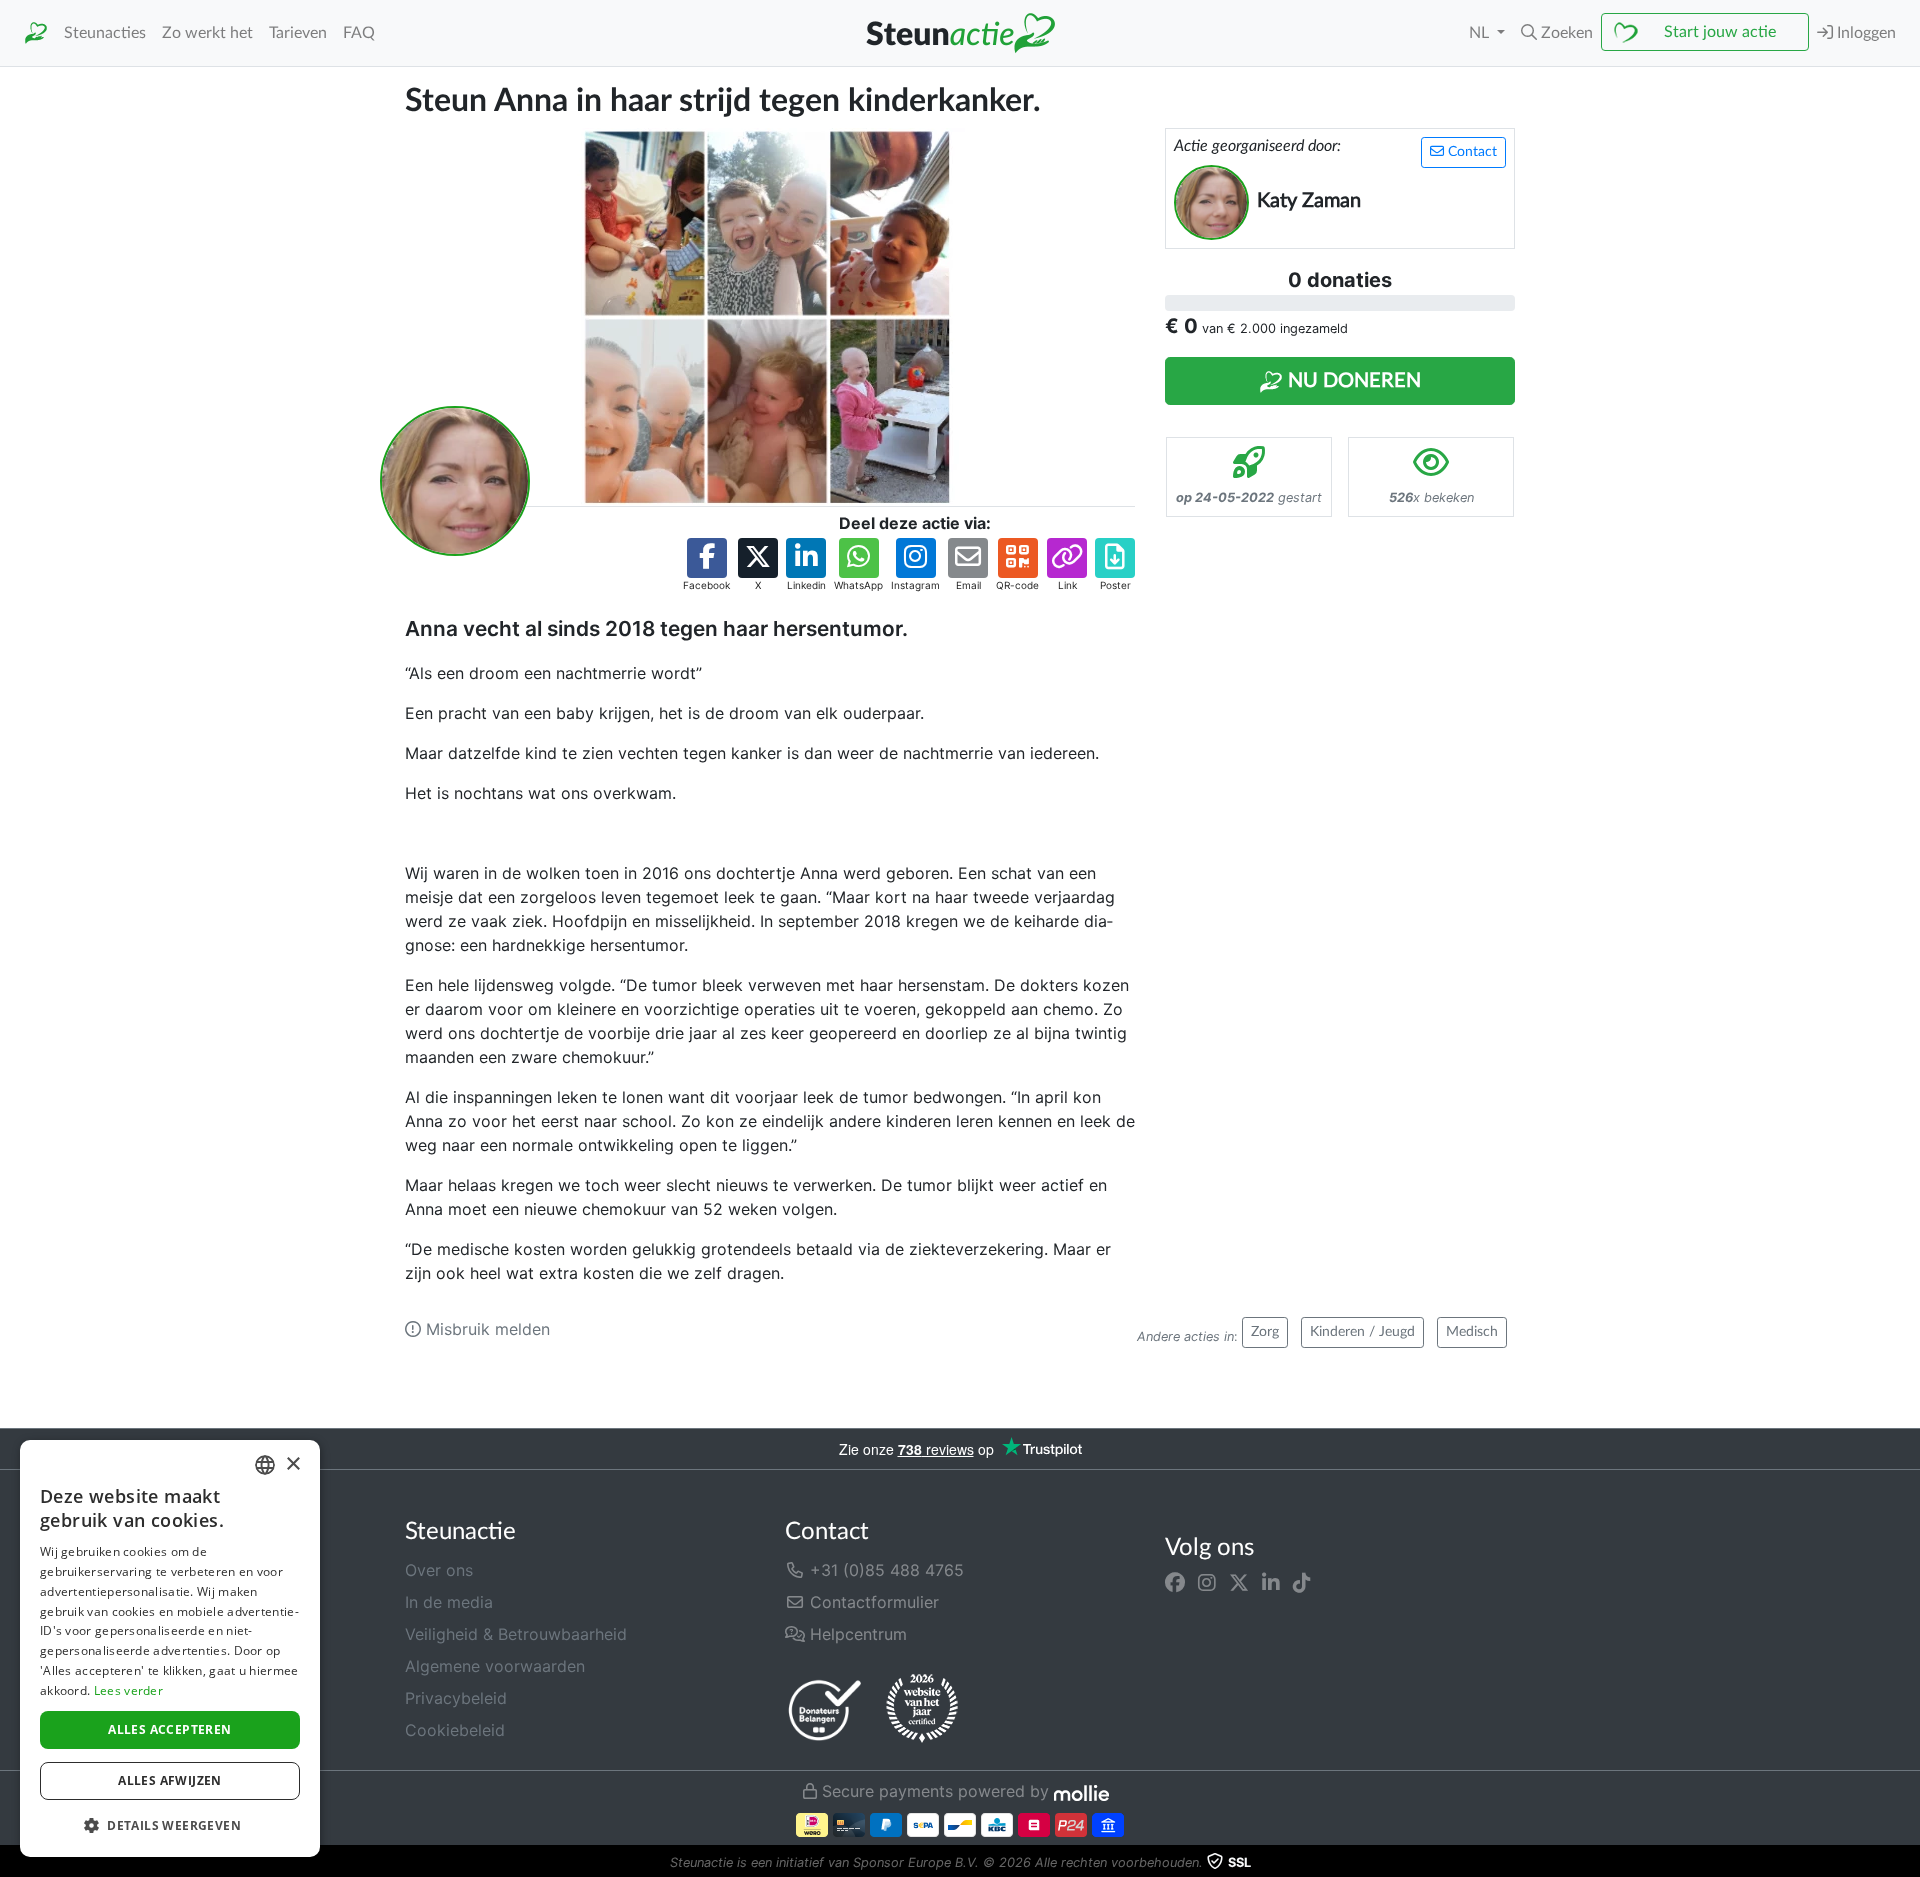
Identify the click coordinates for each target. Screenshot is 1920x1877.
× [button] (292, 1464)
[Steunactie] (36, 33)
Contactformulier (872, 1602)
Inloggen (1864, 33)
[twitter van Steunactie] (1239, 1582)
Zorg (1265, 1332)
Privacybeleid (456, 1698)
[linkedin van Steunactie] (1271, 1582)
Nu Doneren (1352, 381)
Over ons (439, 1570)
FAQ (359, 33)
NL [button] (1481, 33)
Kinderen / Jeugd (1362, 1332)
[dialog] (170, 1648)
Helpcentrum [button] (856, 1634)
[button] (1557, 33)
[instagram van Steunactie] (1207, 1582)
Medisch (1472, 1332)
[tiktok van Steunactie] (1302, 1582)
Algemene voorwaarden (495, 1666)
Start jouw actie (1720, 32)
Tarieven (298, 33)
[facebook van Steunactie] (1175, 1582)
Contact (1470, 152)
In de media (449, 1602)
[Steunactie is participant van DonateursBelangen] (825, 1709)
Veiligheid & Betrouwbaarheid (516, 1634)
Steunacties (105, 33)
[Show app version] (1906, 1863)
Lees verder (128, 1690)
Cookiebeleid (455, 1730)
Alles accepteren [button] (169, 1729)
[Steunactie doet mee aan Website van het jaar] (922, 1709)
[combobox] (265, 1465)
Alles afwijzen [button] (170, 1780)
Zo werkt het (207, 33)
